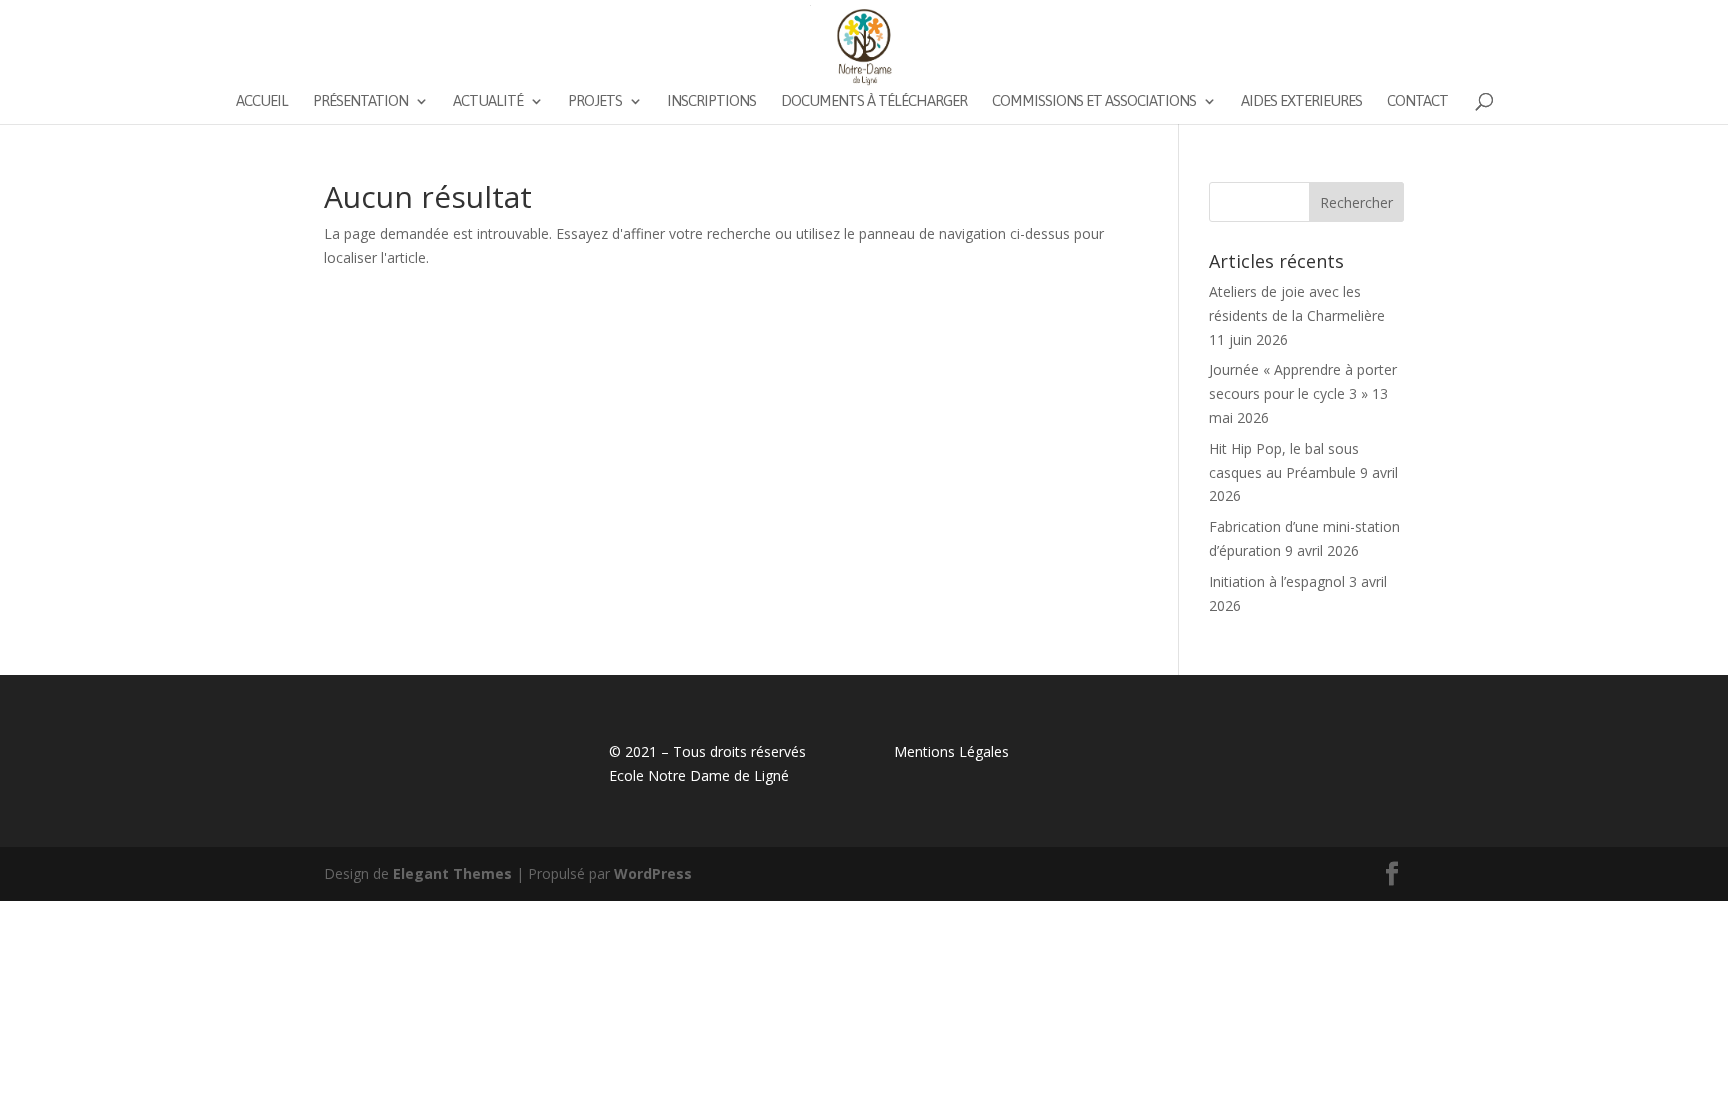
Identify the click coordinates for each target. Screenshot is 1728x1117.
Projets (595, 101)
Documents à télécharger (874, 101)
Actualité (488, 101)
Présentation (360, 101)
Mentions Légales (951, 751)
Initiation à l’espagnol (1277, 581)
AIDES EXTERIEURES (1301, 101)
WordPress (653, 873)
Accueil (262, 101)
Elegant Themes (452, 873)
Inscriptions (711, 101)
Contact (1417, 101)
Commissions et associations (1094, 101)
